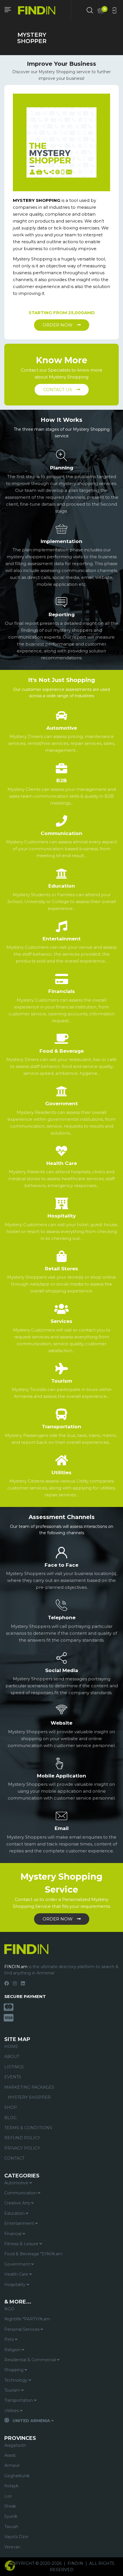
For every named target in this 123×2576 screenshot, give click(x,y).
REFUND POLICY (22, 2138)
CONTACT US (58, 390)
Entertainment (20, 2223)
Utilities (12, 2411)
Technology (16, 2380)
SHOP (11, 2107)
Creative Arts (18, 2203)
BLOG (10, 2118)
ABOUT (12, 2057)
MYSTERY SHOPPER (29, 2097)
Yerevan (12, 2547)
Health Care (17, 2274)
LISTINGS (14, 2067)
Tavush (11, 2527)
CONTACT (14, 2158)
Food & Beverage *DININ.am (33, 2254)
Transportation (19, 2400)
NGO (9, 2309)
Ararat (10, 2455)
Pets (10, 2339)
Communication (21, 2193)
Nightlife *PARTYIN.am (27, 2319)
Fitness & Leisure (22, 2244)
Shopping (14, 2370)
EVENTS (13, 2077)
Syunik (11, 2516)
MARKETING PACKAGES (29, 2087)
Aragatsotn (15, 2445)
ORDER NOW (58, 325)
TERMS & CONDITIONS (28, 2128)
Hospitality (15, 2285)
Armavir (12, 2465)
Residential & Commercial (31, 2360)
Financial (13, 2234)
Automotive (17, 2183)
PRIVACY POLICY (22, 2148)
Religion (13, 2350)
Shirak (10, 2506)
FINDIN (75, 2563)
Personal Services (22, 2329)
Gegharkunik (17, 2476)
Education (15, 2213)
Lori (8, 2496)
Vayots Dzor (16, 2537)
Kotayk (11, 2486)
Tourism (13, 2390)
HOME (11, 2047)
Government (18, 2264)
